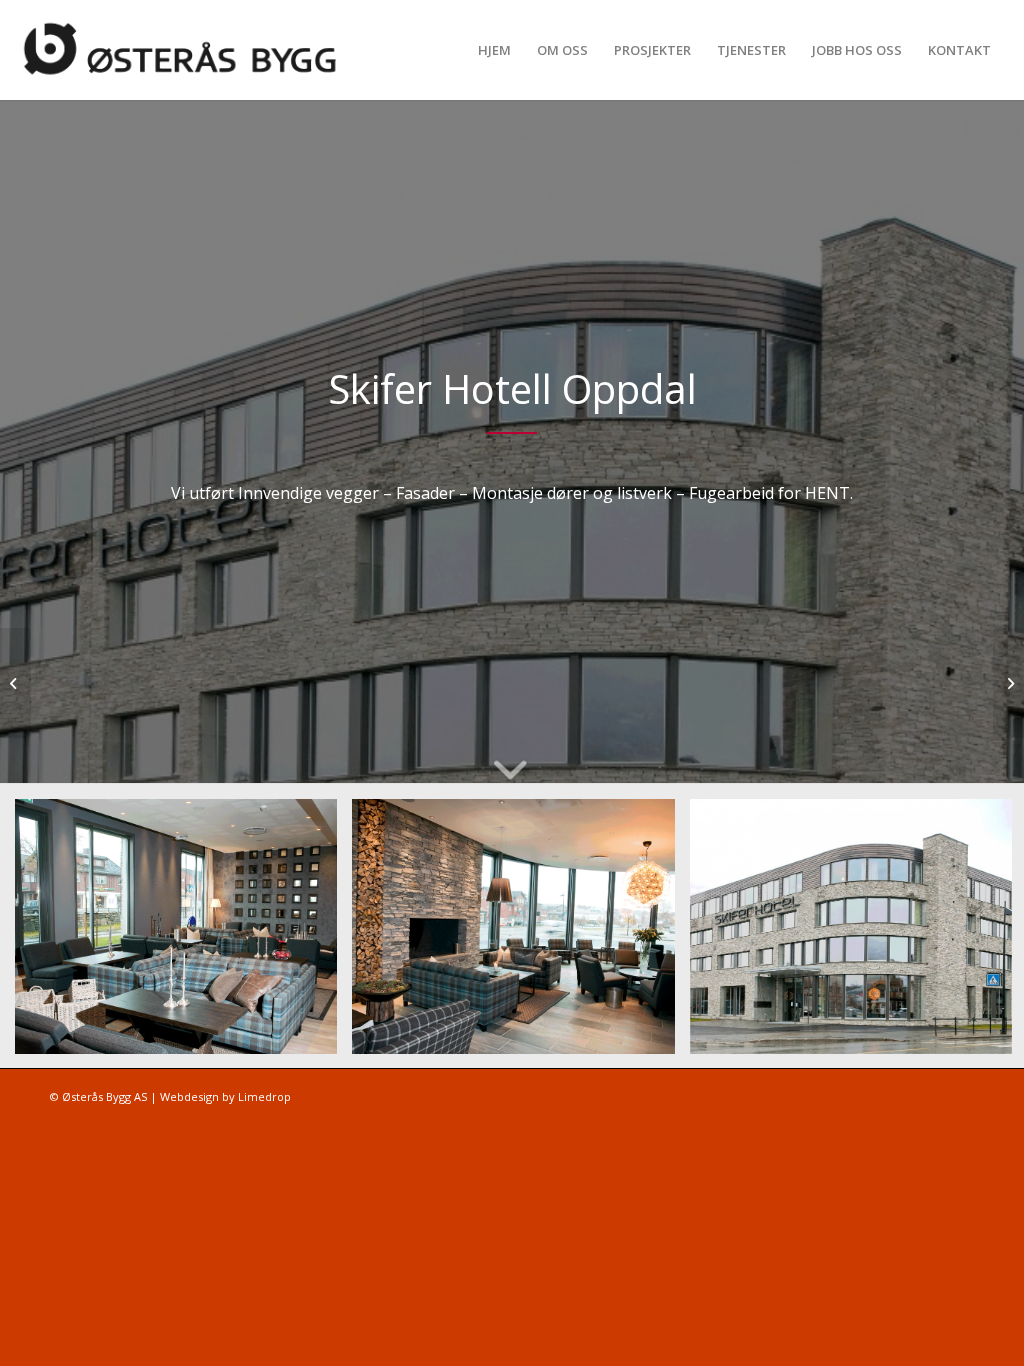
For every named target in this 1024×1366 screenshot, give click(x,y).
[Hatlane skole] (15, 683)
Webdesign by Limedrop (225, 1096)
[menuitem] (494, 50)
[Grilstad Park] (1008, 683)
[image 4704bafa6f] (183, 934)
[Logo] (191, 50)
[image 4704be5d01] (520, 934)
